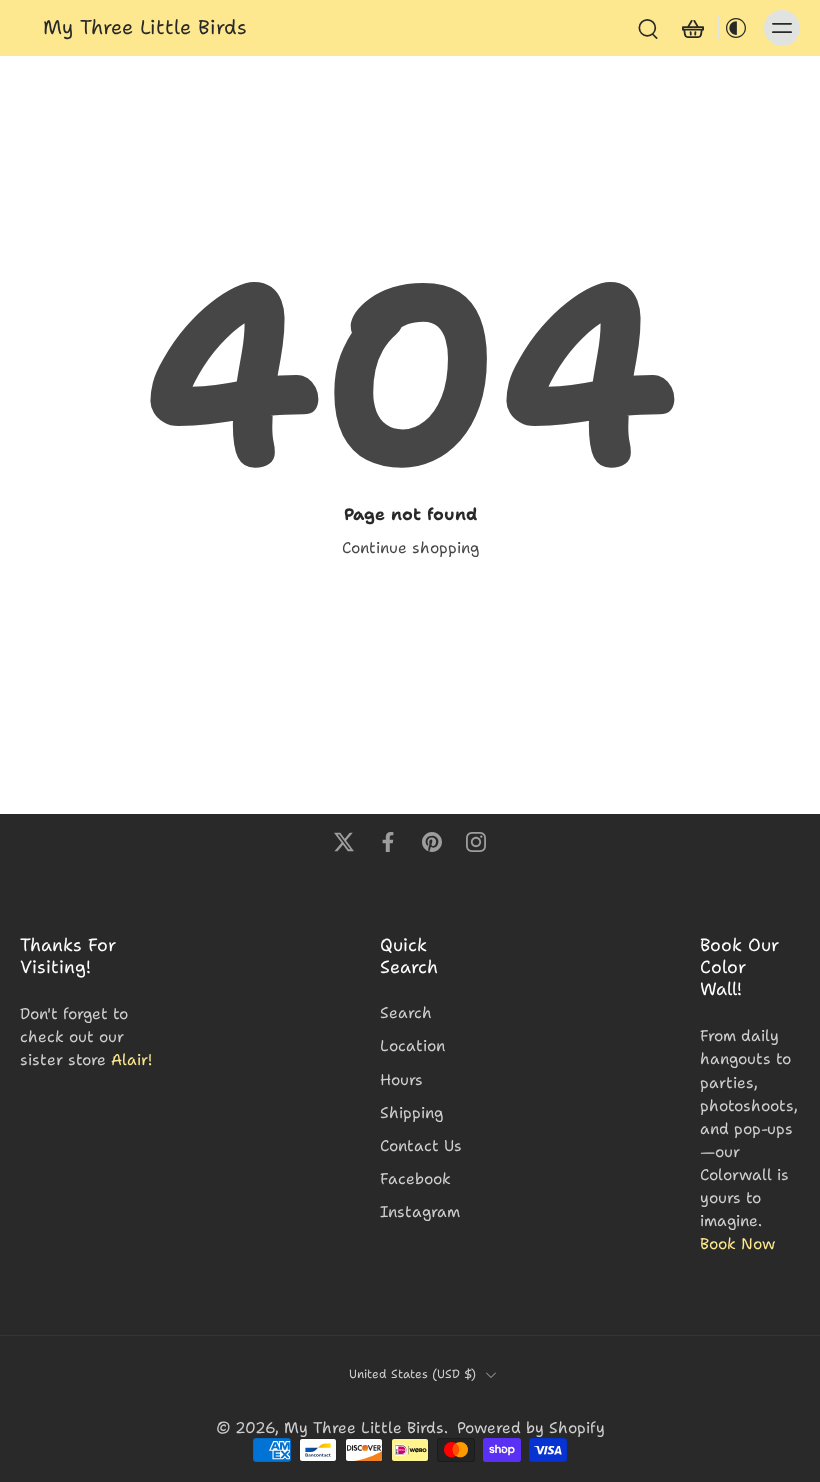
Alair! (131, 1060)
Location (412, 1045)
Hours (401, 1079)
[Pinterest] (432, 842)
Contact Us (421, 1145)
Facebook (415, 1178)
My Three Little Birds (364, 1427)
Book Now (737, 1243)
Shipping (411, 1112)
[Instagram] (476, 842)
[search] (648, 28)
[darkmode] (736, 28)
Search (406, 1012)
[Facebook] (388, 842)
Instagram (420, 1211)
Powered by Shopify (531, 1427)
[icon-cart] (692, 28)
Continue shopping (410, 547)
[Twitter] (344, 842)
